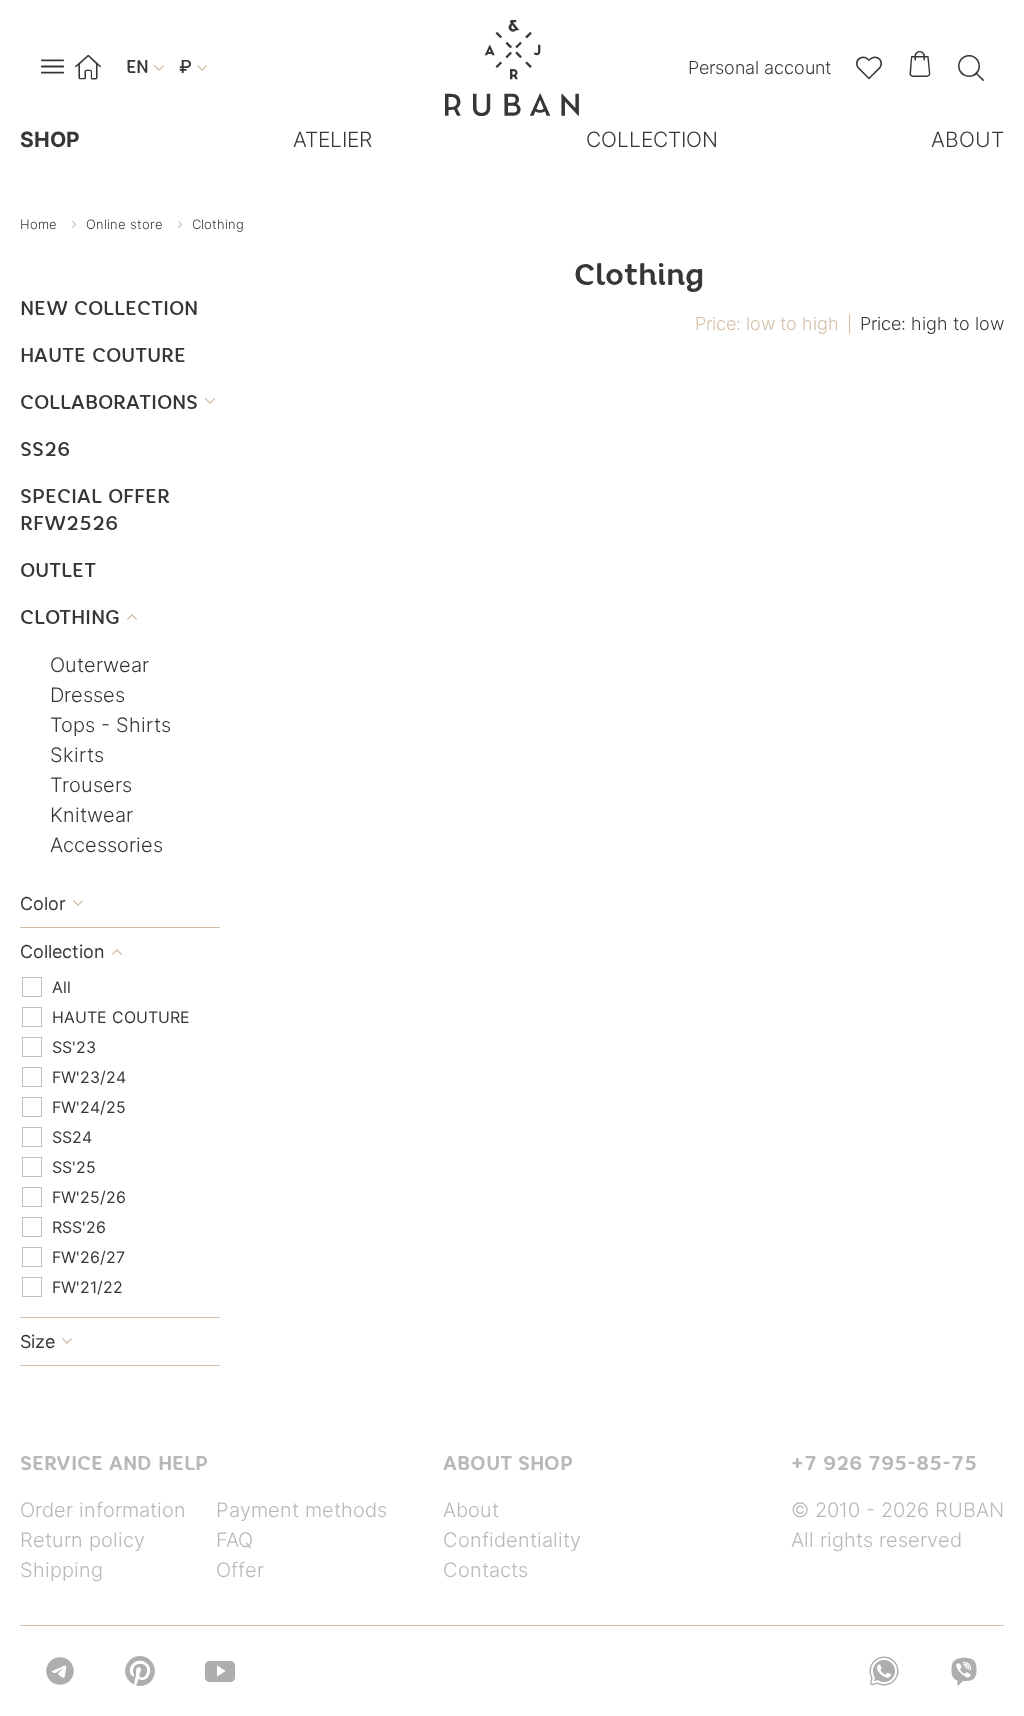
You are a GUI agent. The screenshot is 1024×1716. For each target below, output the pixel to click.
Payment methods (301, 1510)
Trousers (91, 785)
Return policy (82, 1540)
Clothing (78, 616)
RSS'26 (79, 1227)
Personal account (759, 67)
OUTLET (58, 569)
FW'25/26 (89, 1197)
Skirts (77, 755)
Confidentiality (512, 1540)
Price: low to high (767, 323)
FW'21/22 (87, 1287)
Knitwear (91, 815)
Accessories (106, 845)
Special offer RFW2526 (95, 509)
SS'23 (74, 1047)
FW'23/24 (89, 1077)
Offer (240, 1570)
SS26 (45, 448)
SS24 (72, 1137)
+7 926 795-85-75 (884, 1463)
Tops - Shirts (110, 725)
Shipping (61, 1570)
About (471, 1510)
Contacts (485, 1570)
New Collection (109, 307)
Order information (103, 1510)
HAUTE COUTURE (103, 354)
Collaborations (117, 401)
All (61, 987)
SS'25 (74, 1167)
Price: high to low (932, 323)
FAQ (234, 1540)
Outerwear (99, 665)
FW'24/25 (89, 1107)
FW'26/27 (88, 1257)
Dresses (87, 695)
